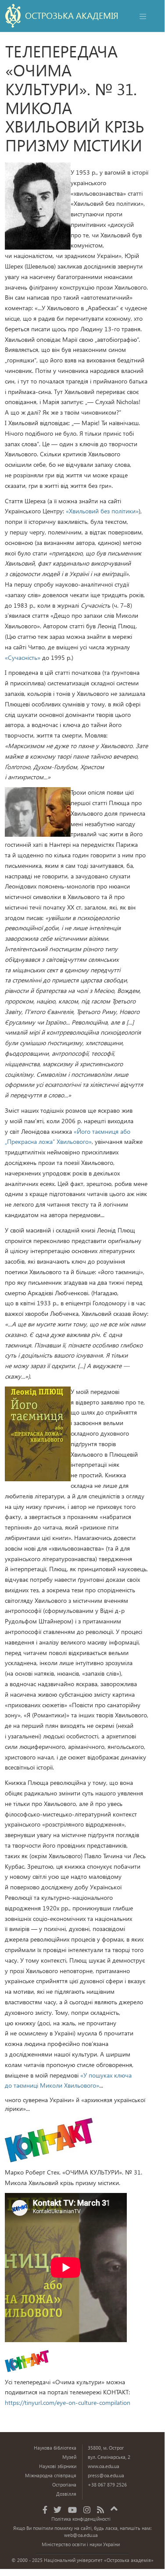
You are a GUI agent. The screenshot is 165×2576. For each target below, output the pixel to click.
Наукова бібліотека (55, 2448)
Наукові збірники (58, 2466)
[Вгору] (114, 2507)
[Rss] (100, 2510)
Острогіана (64, 2485)
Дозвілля (66, 2494)
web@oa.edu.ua (81, 2535)
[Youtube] (72, 2510)
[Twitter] (57, 2510)
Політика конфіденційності (81, 2519)
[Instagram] (87, 2510)
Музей (69, 2457)
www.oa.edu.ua (104, 2466)
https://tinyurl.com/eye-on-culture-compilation (68, 2402)
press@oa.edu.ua (106, 2475)
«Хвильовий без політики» (102, 511)
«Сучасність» (23, 657)
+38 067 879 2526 (107, 2485)
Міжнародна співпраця (51, 2475)
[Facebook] (45, 2510)
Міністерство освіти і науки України (81, 2544)
